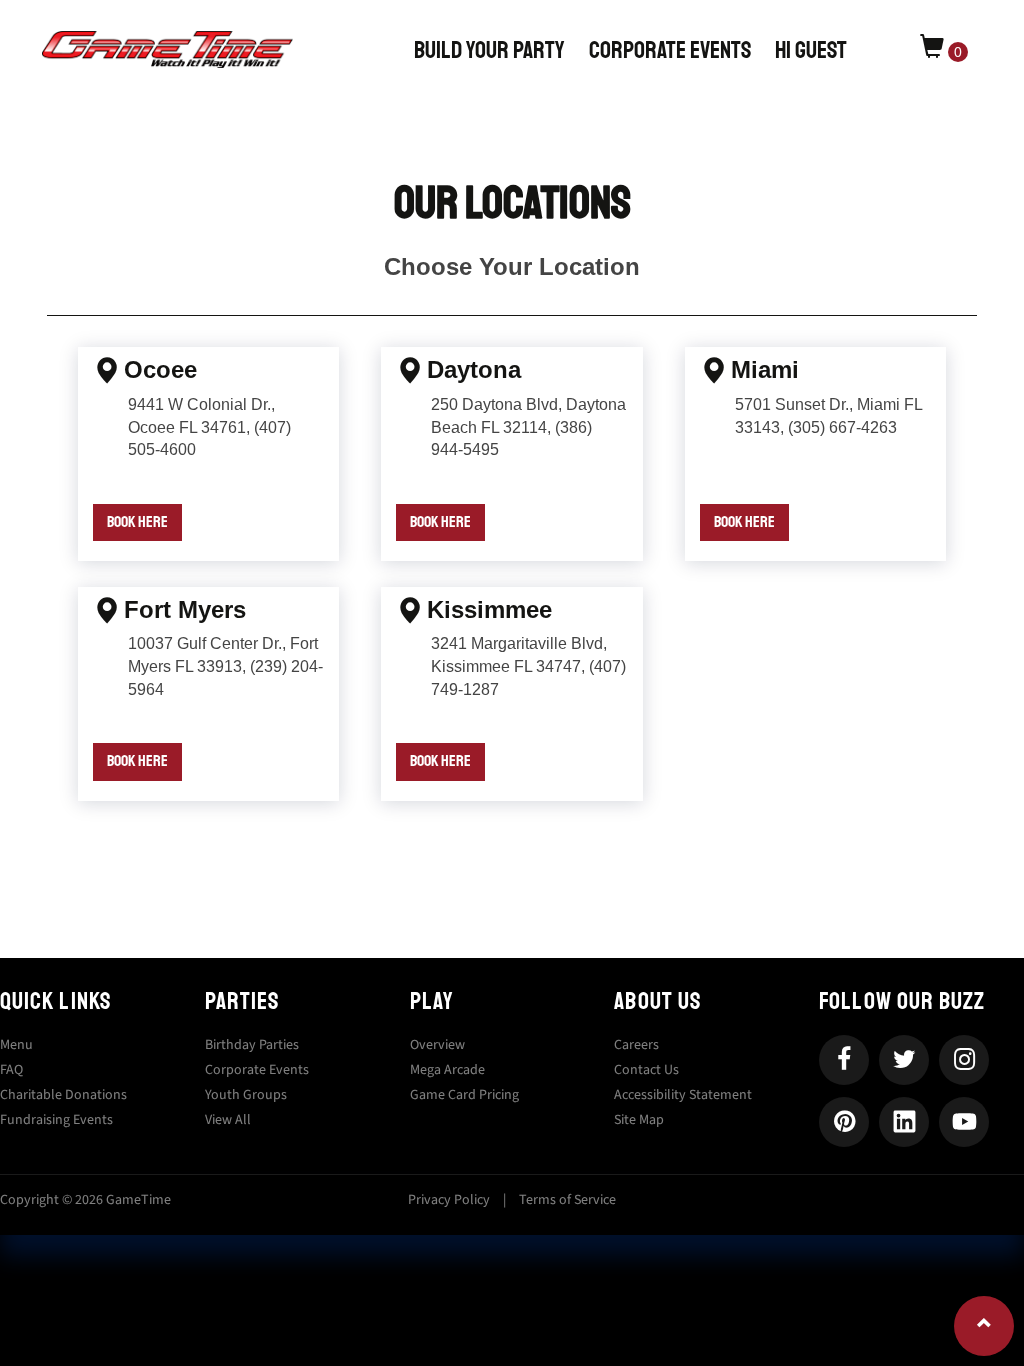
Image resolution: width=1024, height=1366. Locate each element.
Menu (16, 1045)
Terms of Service (567, 1200)
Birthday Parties (252, 1045)
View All (228, 1120)
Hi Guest (813, 50)
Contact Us (646, 1070)
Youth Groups (246, 1095)
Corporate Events (670, 50)
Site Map (639, 1120)
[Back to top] (984, 1326)
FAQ (11, 1070)
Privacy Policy (449, 1200)
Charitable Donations (63, 1095)
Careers (636, 1045)
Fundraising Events (56, 1120)
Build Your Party (489, 50)
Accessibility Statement (683, 1095)
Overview (437, 1045)
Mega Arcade (447, 1070)
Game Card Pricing (464, 1095)
